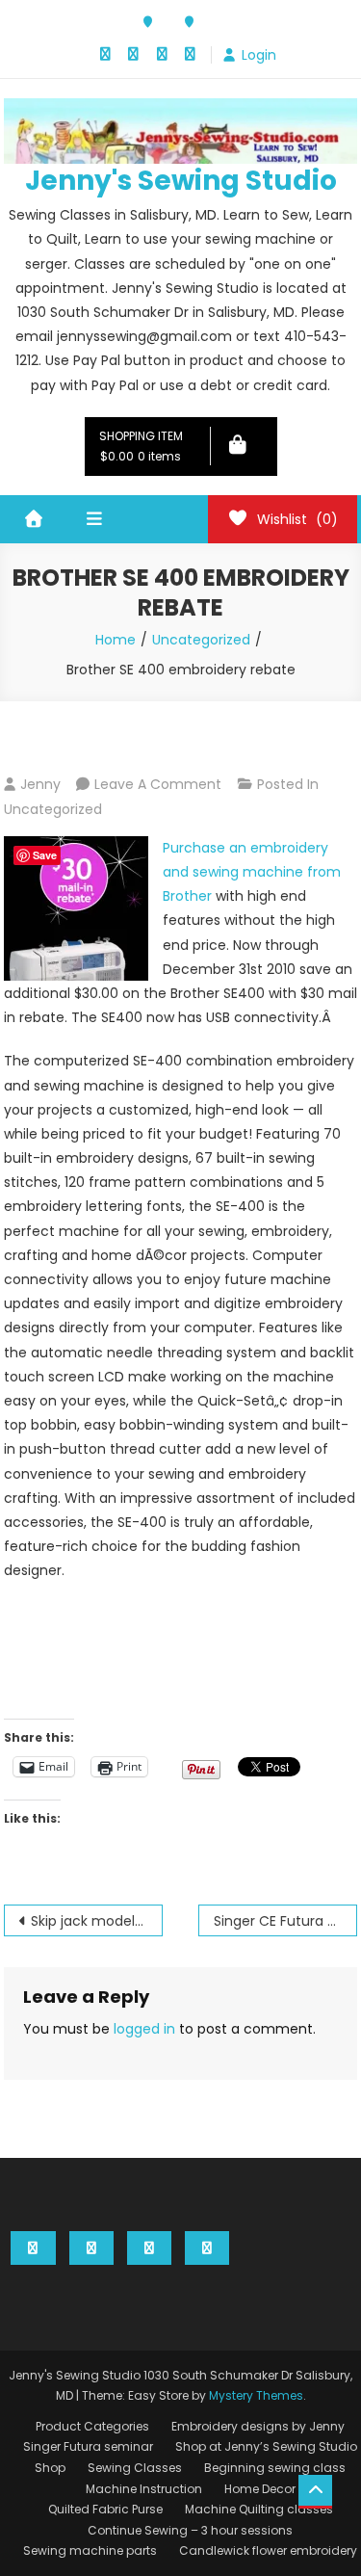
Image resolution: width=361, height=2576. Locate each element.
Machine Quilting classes (259, 2509)
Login (259, 55)
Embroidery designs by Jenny (258, 2426)
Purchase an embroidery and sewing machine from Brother (252, 872)
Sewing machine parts (90, 2550)
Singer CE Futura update (285, 1921)
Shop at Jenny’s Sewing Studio (266, 2446)
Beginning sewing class (275, 2468)
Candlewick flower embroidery (268, 2550)
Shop (50, 2468)
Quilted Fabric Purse (105, 2509)
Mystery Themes (256, 2395)
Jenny (40, 784)
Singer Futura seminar (88, 2446)
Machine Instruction (144, 2489)
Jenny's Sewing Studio (181, 181)
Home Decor (260, 2489)
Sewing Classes (135, 2468)
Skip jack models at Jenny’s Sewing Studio (97, 1921)
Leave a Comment (158, 784)
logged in (144, 2029)
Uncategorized (53, 809)
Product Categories (92, 2426)
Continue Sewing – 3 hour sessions (190, 2530)
